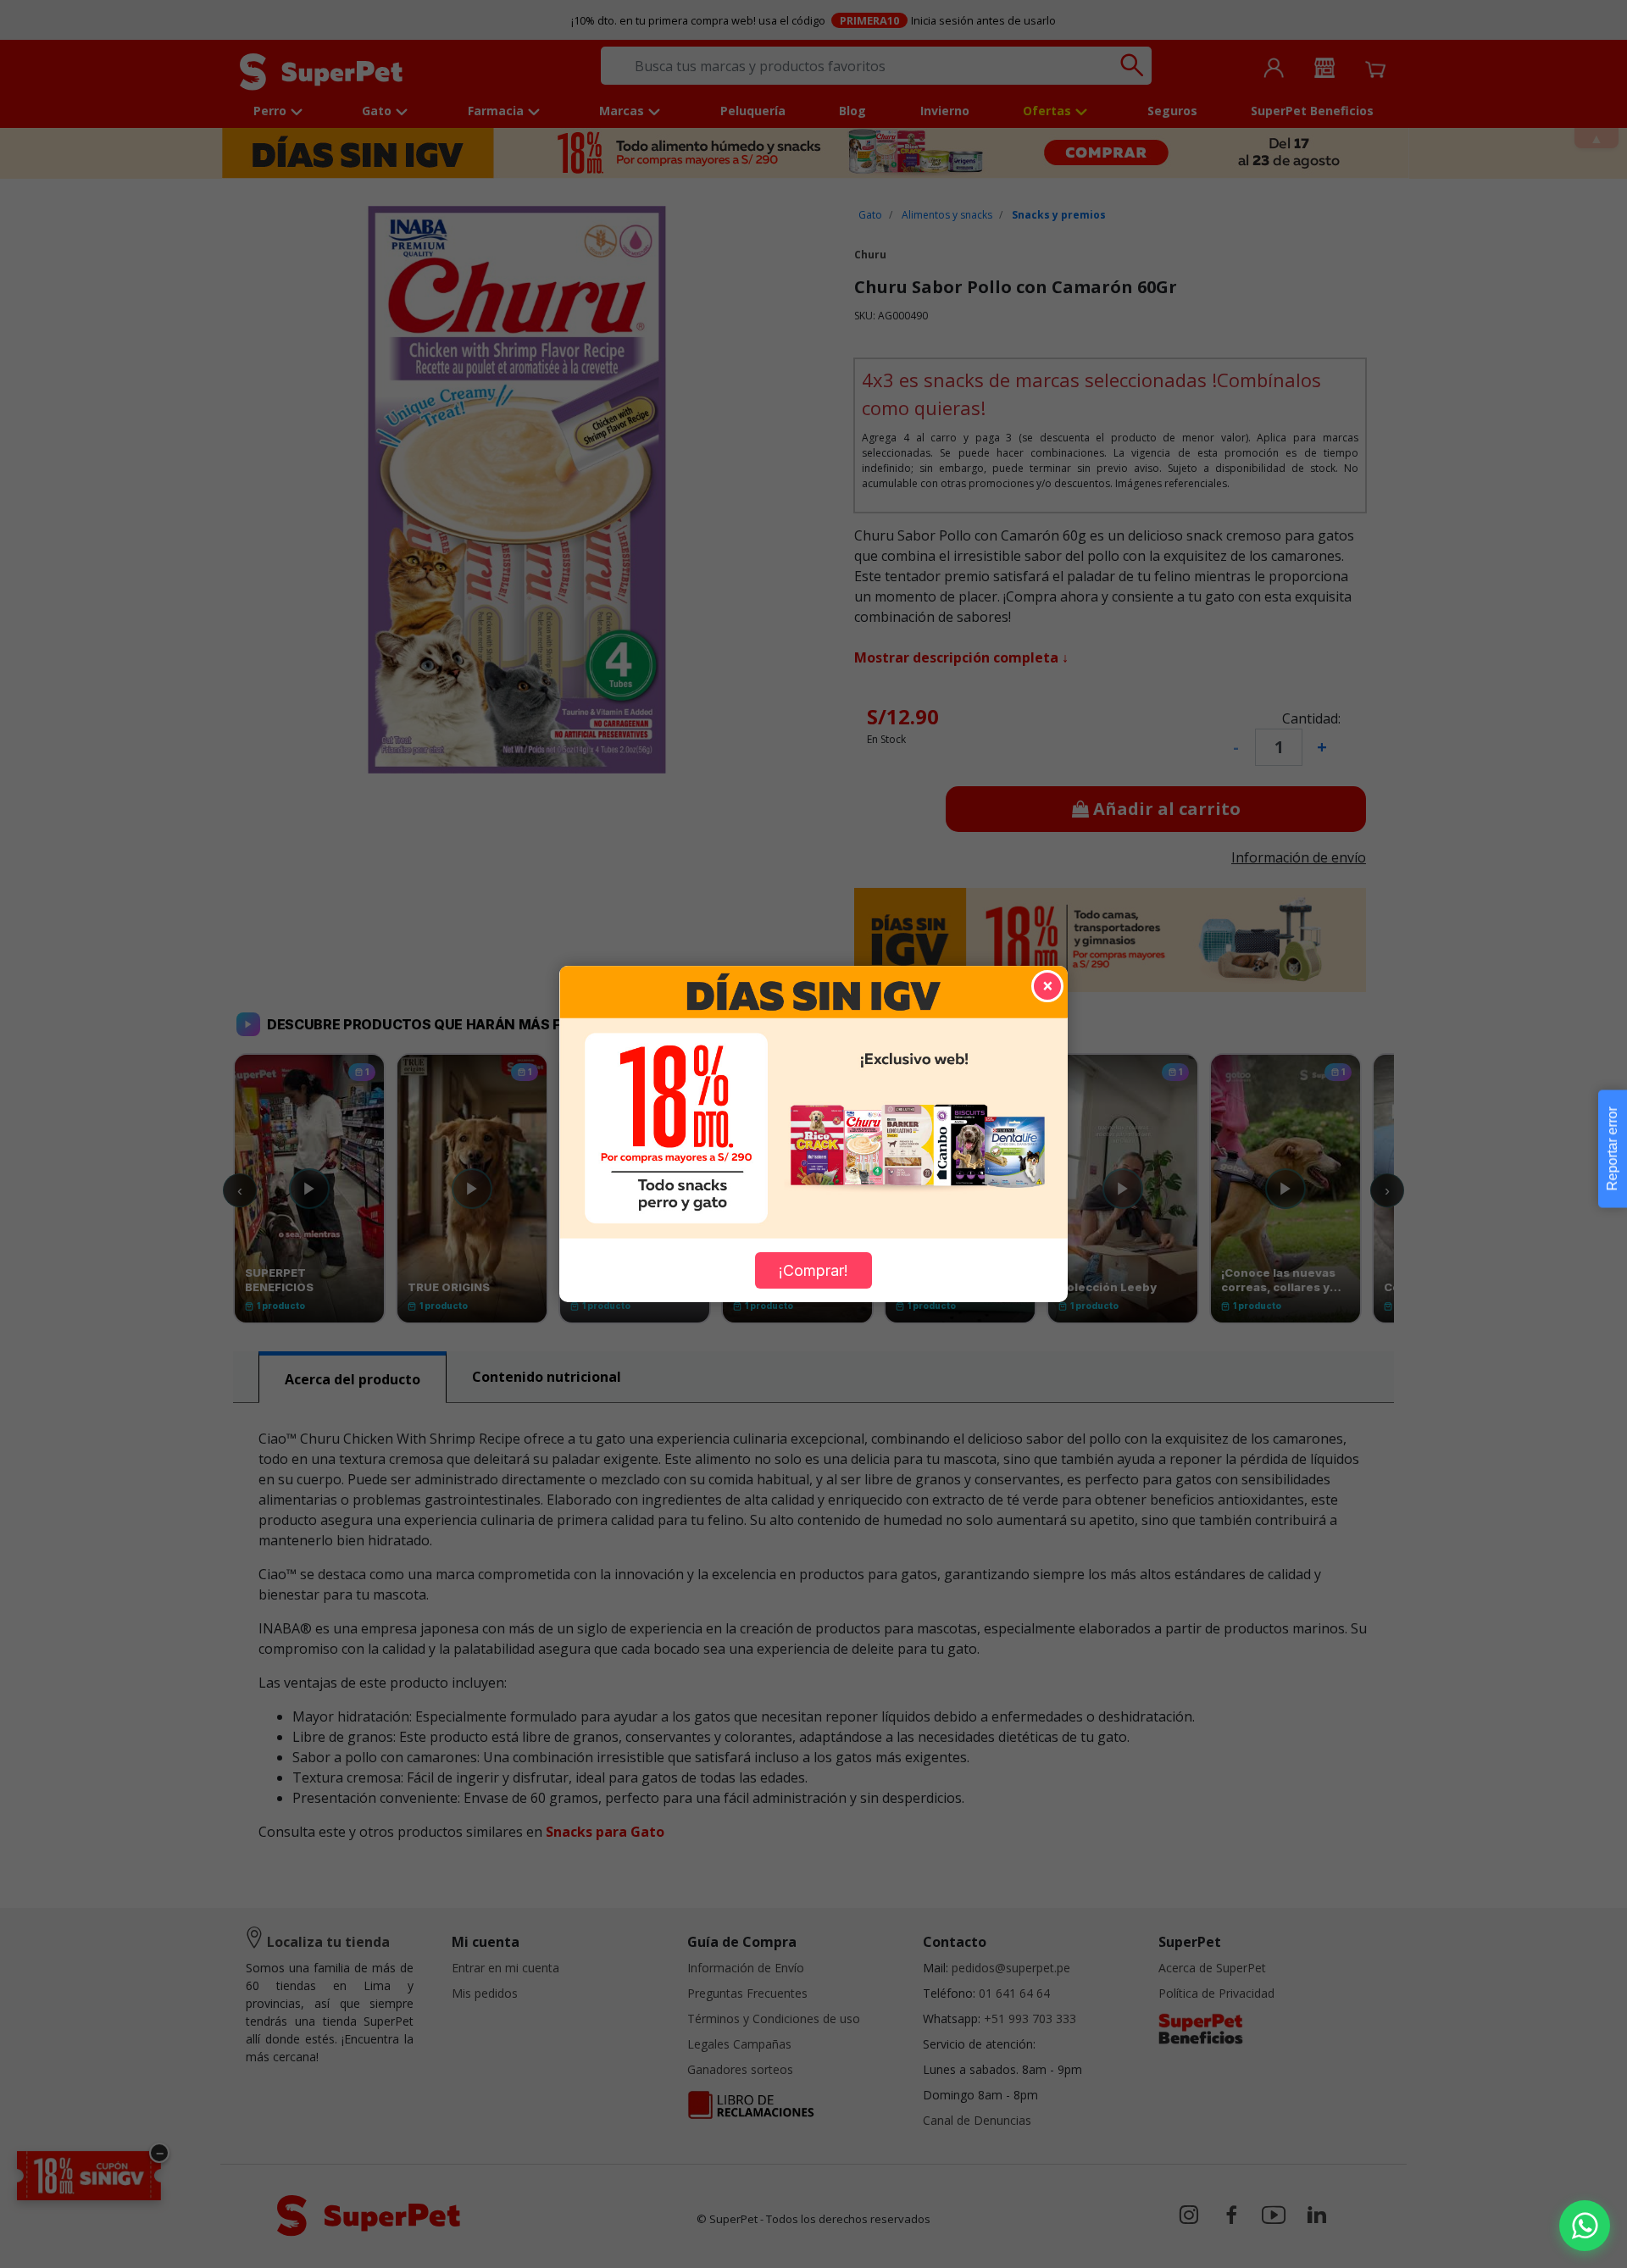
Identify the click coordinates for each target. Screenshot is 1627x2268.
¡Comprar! (813, 1270)
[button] (1585, 2226)
